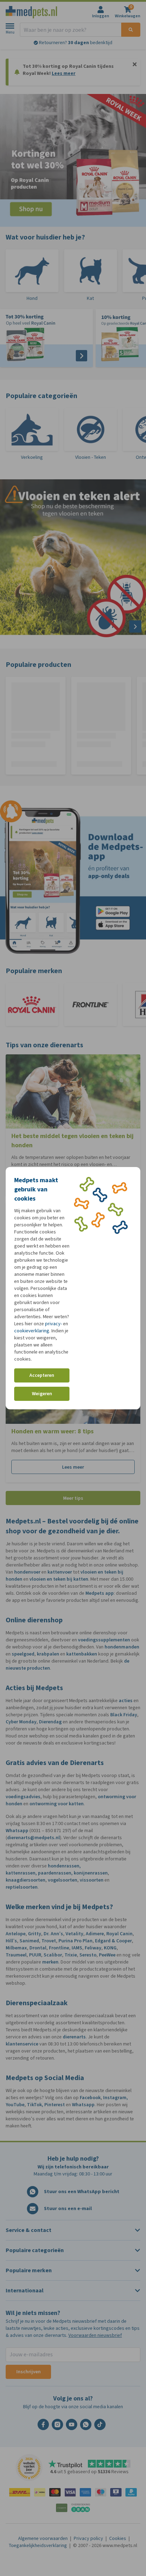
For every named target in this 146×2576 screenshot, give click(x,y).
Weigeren (42, 1394)
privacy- (54, 1324)
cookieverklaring (32, 1331)
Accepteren (42, 1375)
